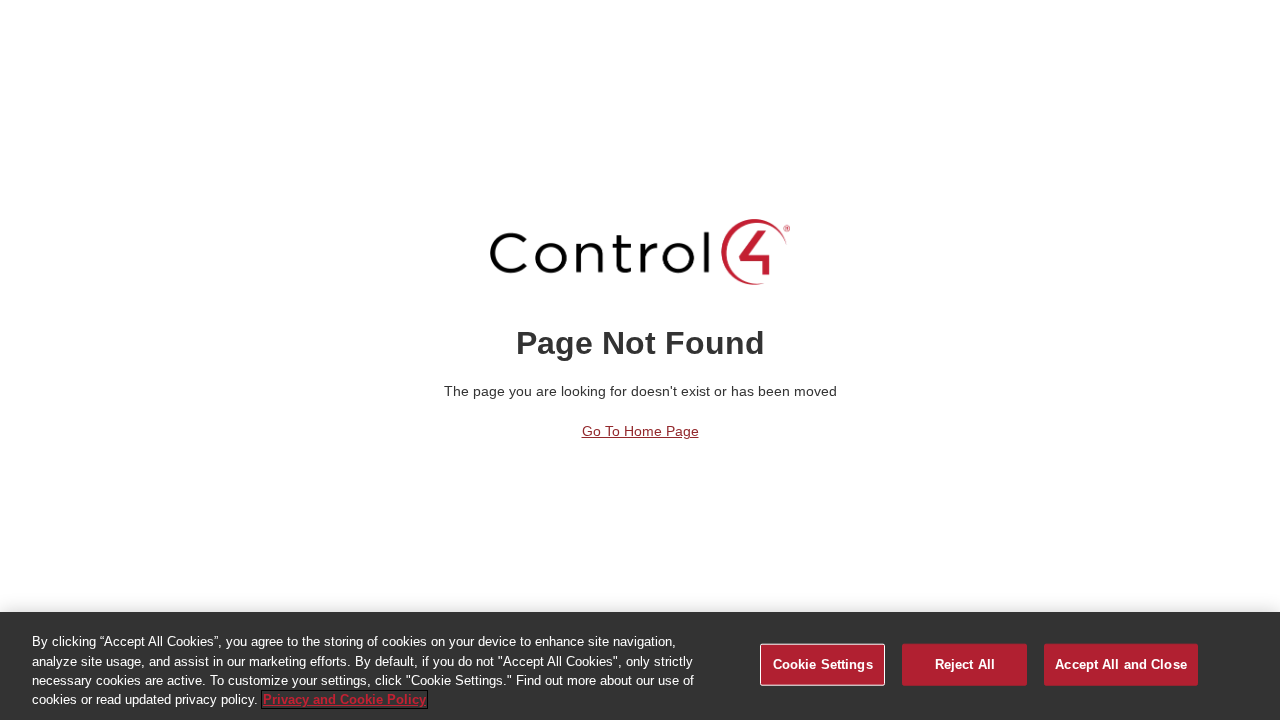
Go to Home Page (640, 431)
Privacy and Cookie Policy (344, 699)
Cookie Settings (823, 664)
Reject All (965, 664)
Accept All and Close (1121, 664)
